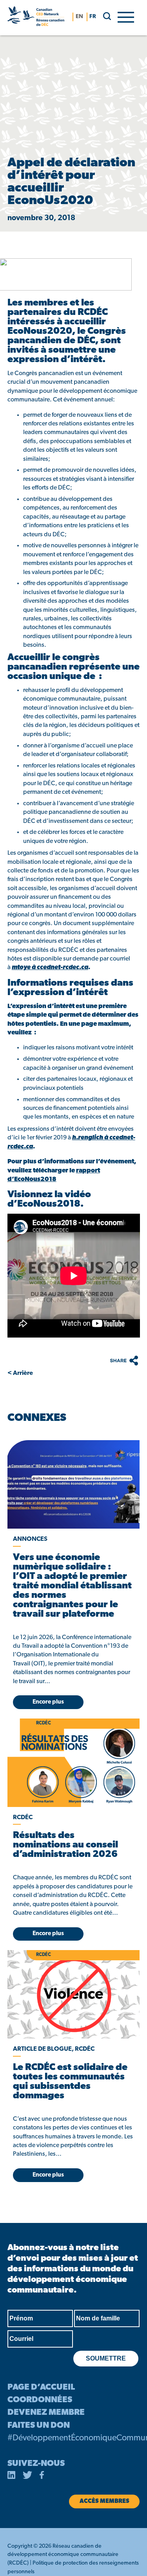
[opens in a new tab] (73, 1484)
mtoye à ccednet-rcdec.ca (50, 968)
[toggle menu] (126, 17)
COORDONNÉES (40, 2400)
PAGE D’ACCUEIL (41, 2387)
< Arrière (20, 1373)
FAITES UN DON (39, 2426)
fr (93, 17)
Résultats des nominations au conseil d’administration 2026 (65, 1845)
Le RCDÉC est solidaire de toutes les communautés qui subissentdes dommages (70, 2082)
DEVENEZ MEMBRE (46, 2413)
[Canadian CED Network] (36, 18)
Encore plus (48, 1702)
